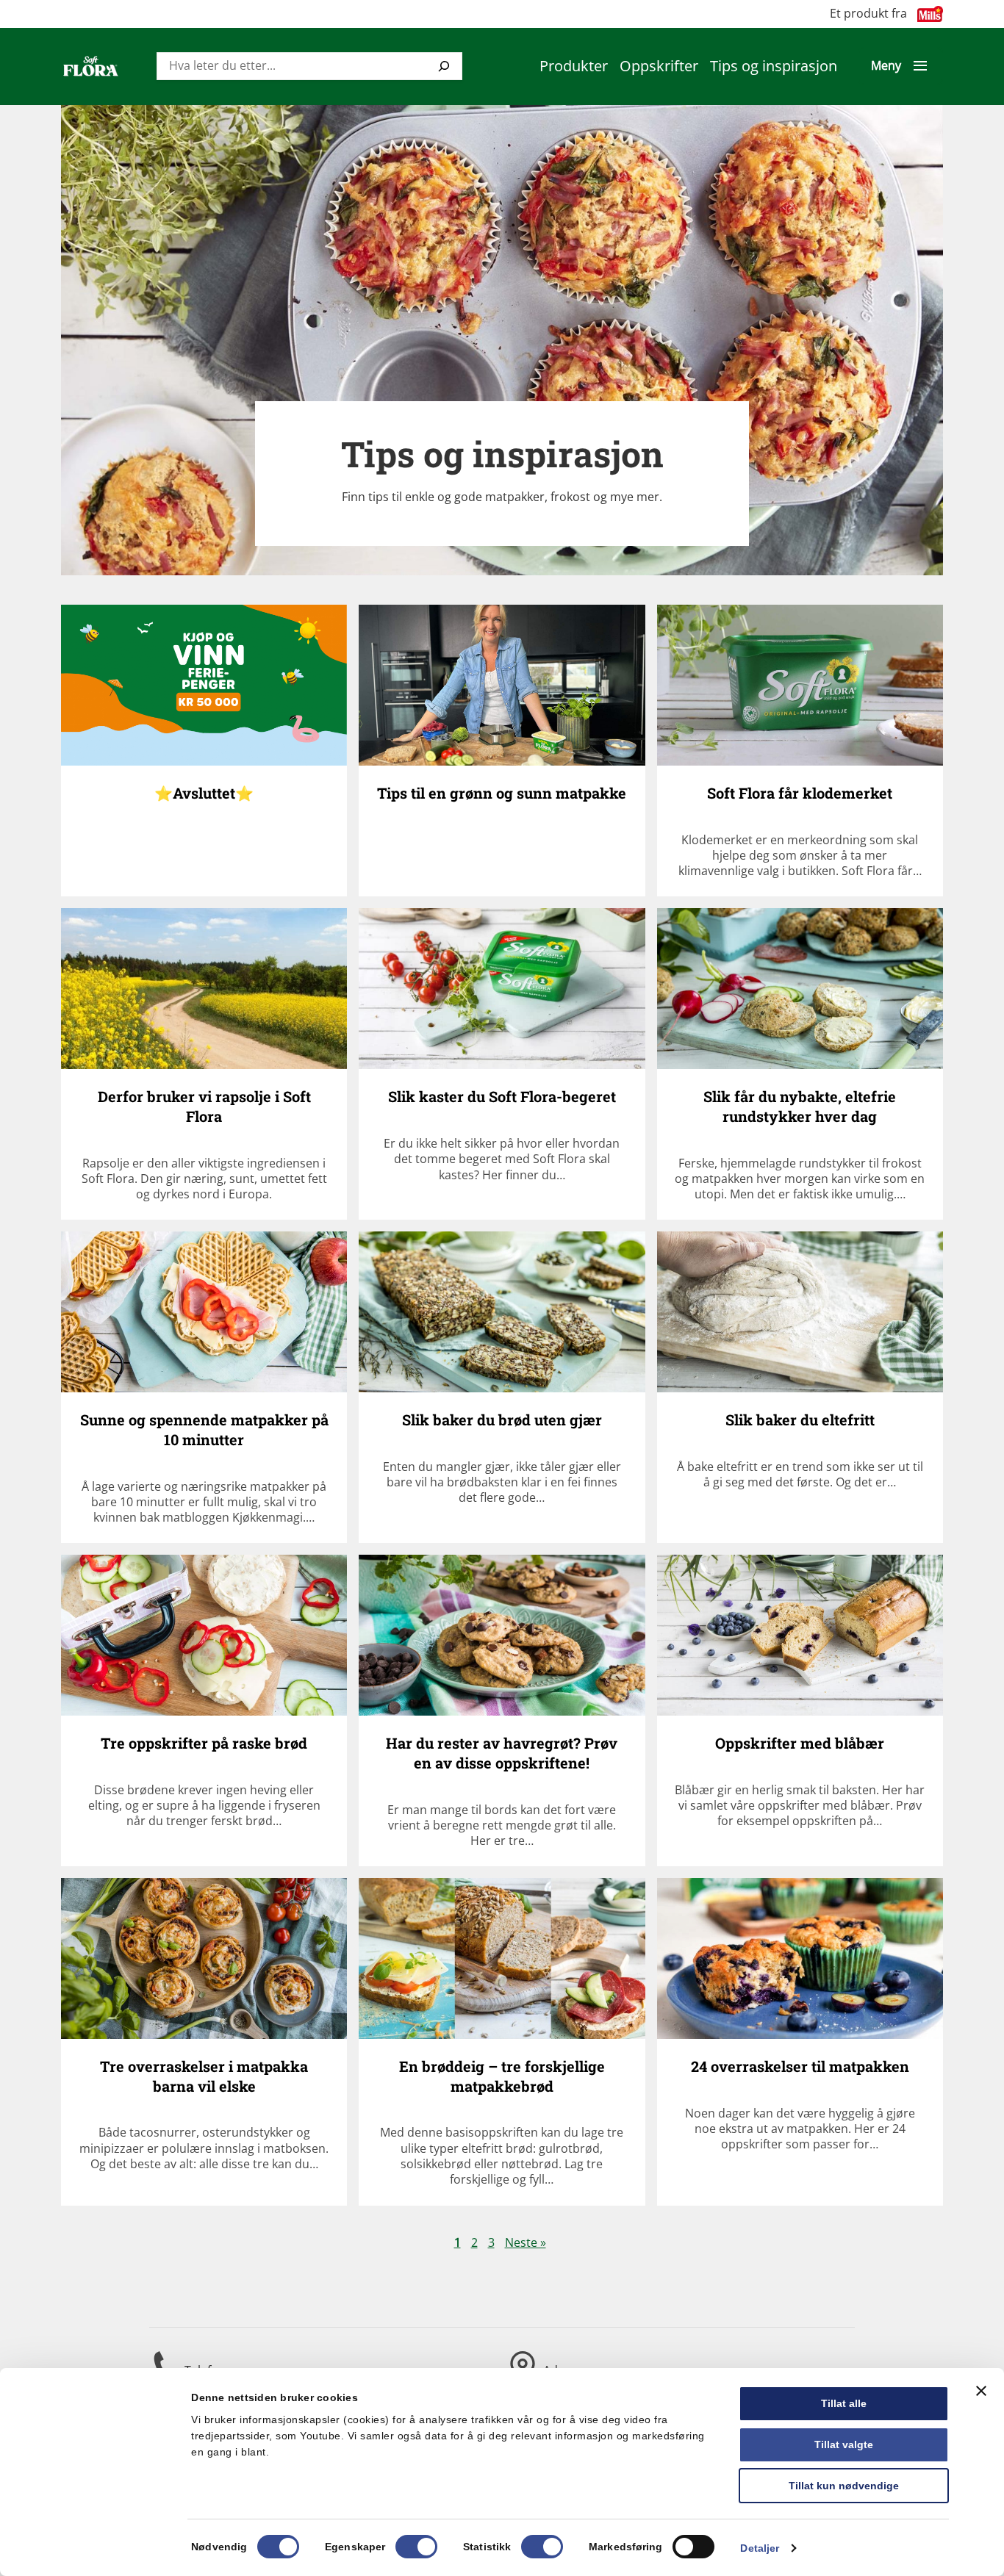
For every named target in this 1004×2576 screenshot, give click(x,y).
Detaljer (760, 2548)
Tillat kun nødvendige (844, 2486)
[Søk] (444, 66)
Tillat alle (844, 2403)
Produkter (574, 66)
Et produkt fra (868, 14)
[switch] (416, 2547)
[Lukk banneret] (981, 2391)
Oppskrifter (659, 66)
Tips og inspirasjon (774, 66)
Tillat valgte (844, 2444)
